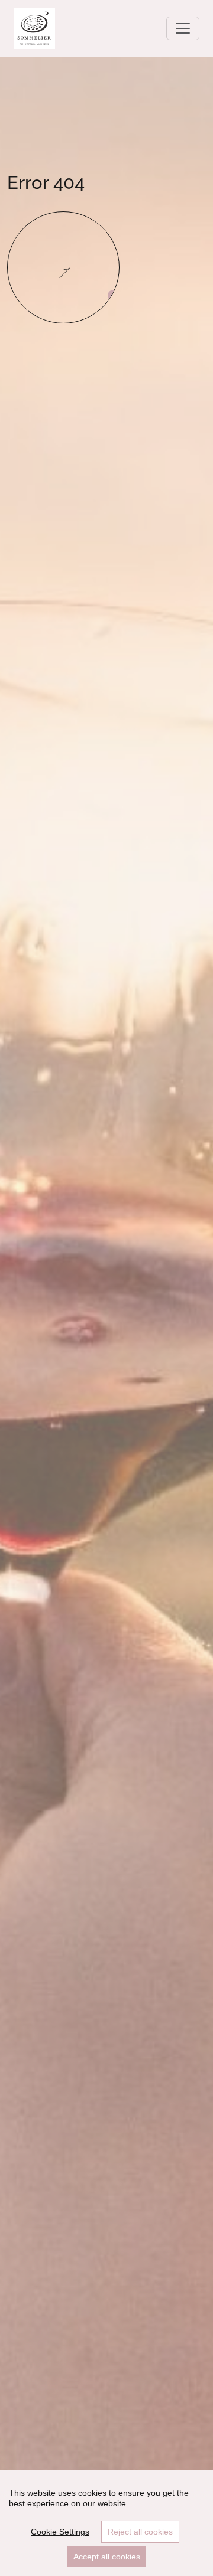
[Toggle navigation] (183, 28)
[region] (106, 2523)
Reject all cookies (140, 2532)
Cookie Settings (60, 2532)
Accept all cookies (107, 2557)
